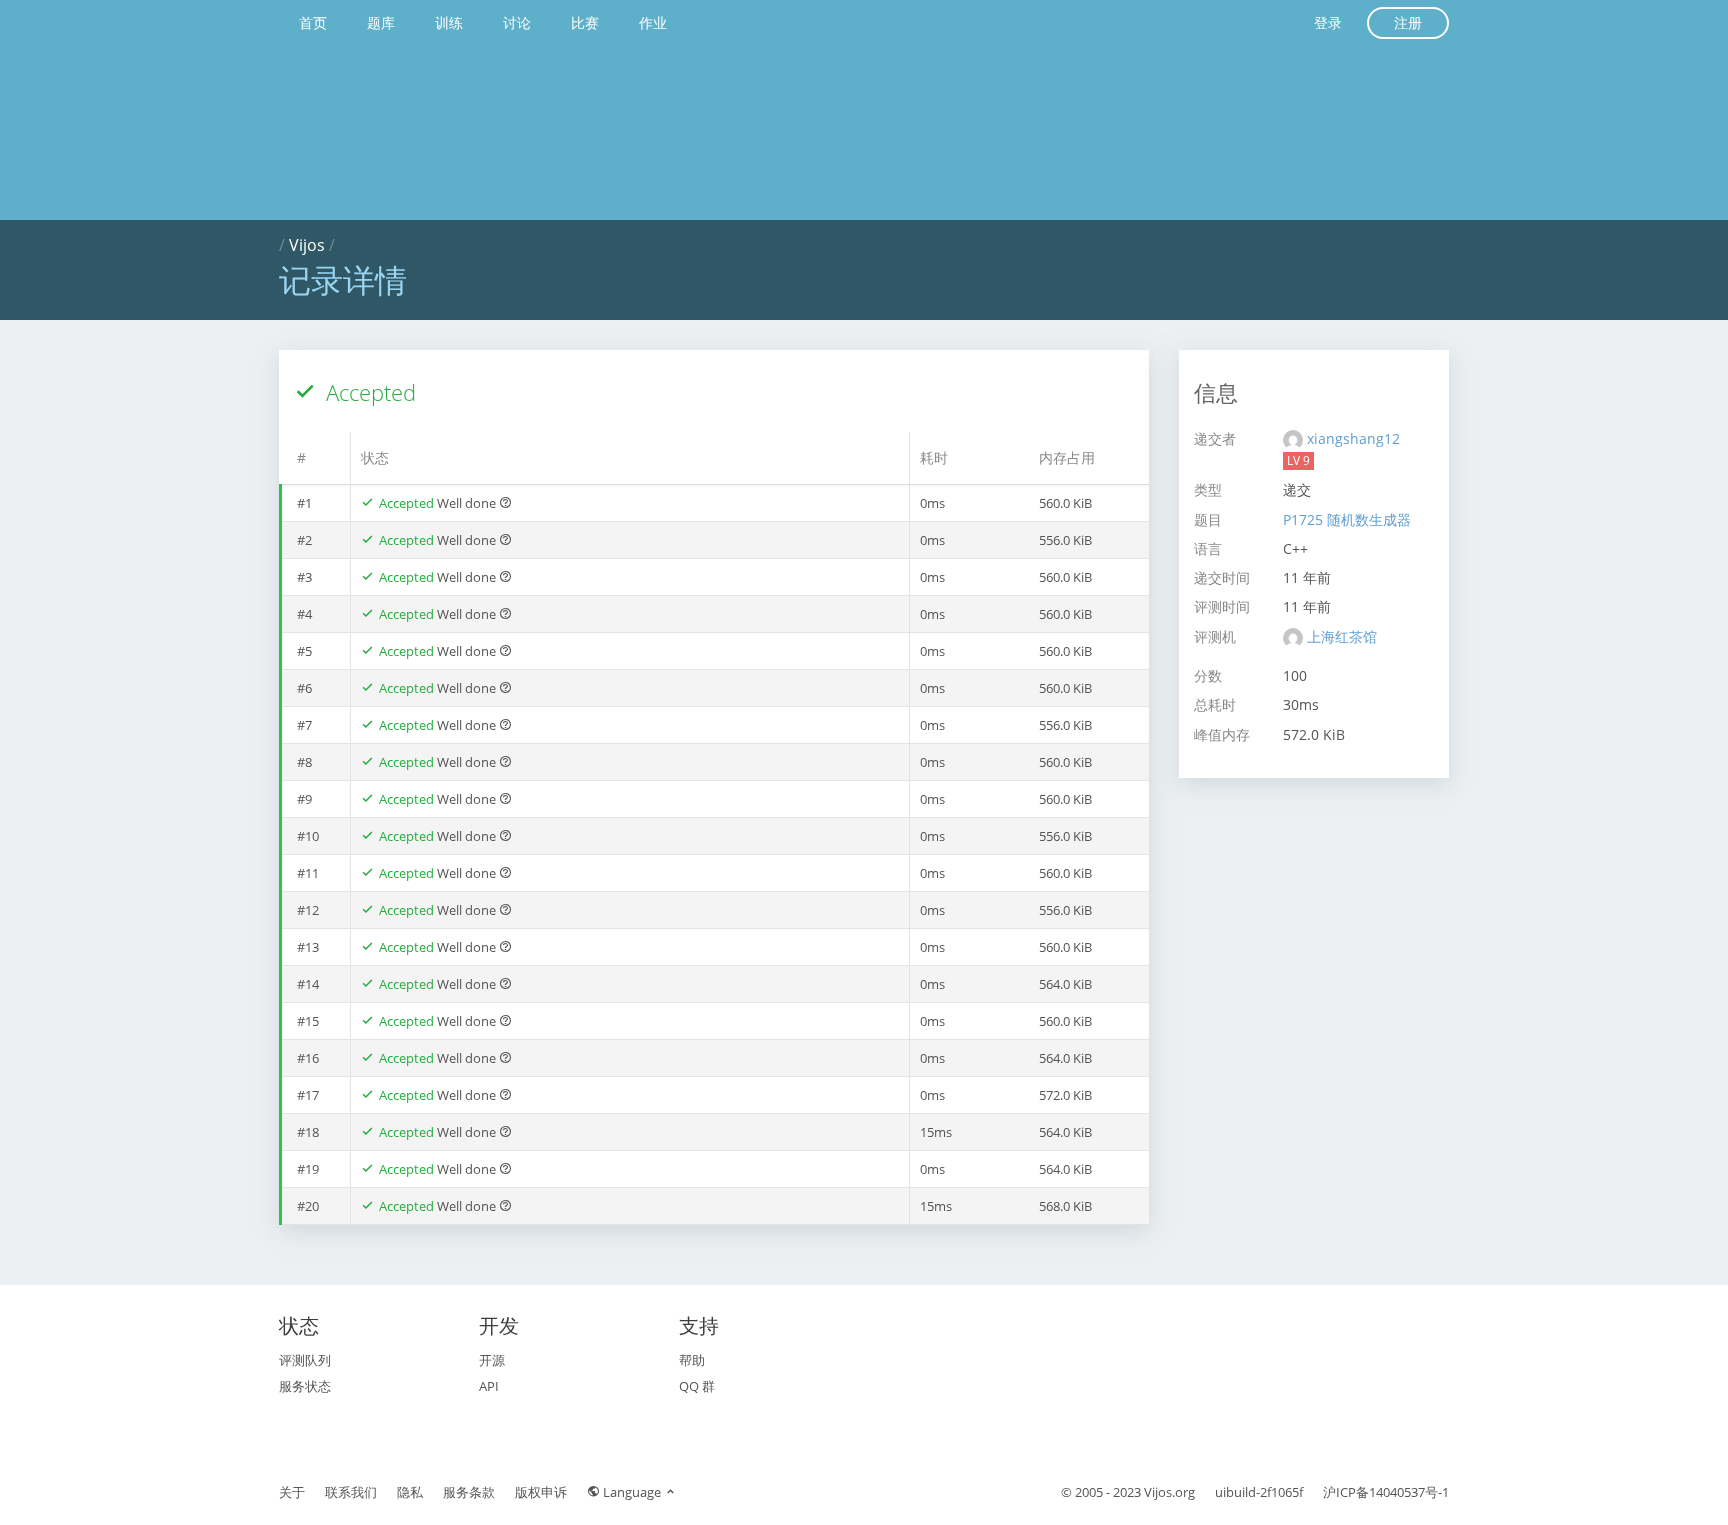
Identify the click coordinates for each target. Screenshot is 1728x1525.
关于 (292, 1492)
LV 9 (1298, 460)
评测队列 (305, 1360)
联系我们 (351, 1492)
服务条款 (469, 1492)
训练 (449, 22)
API (489, 1386)
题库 (381, 22)
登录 (1328, 22)
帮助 (692, 1360)
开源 (492, 1360)
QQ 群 (697, 1386)
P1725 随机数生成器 (1347, 519)
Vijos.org (1169, 1492)
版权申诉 (541, 1492)
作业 (653, 22)
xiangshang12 (1353, 438)
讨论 (517, 22)
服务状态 (305, 1386)
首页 (313, 22)
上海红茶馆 (1342, 636)
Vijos (307, 245)
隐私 (410, 1492)
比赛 (585, 22)
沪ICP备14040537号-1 (1386, 1492)
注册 (1408, 22)
